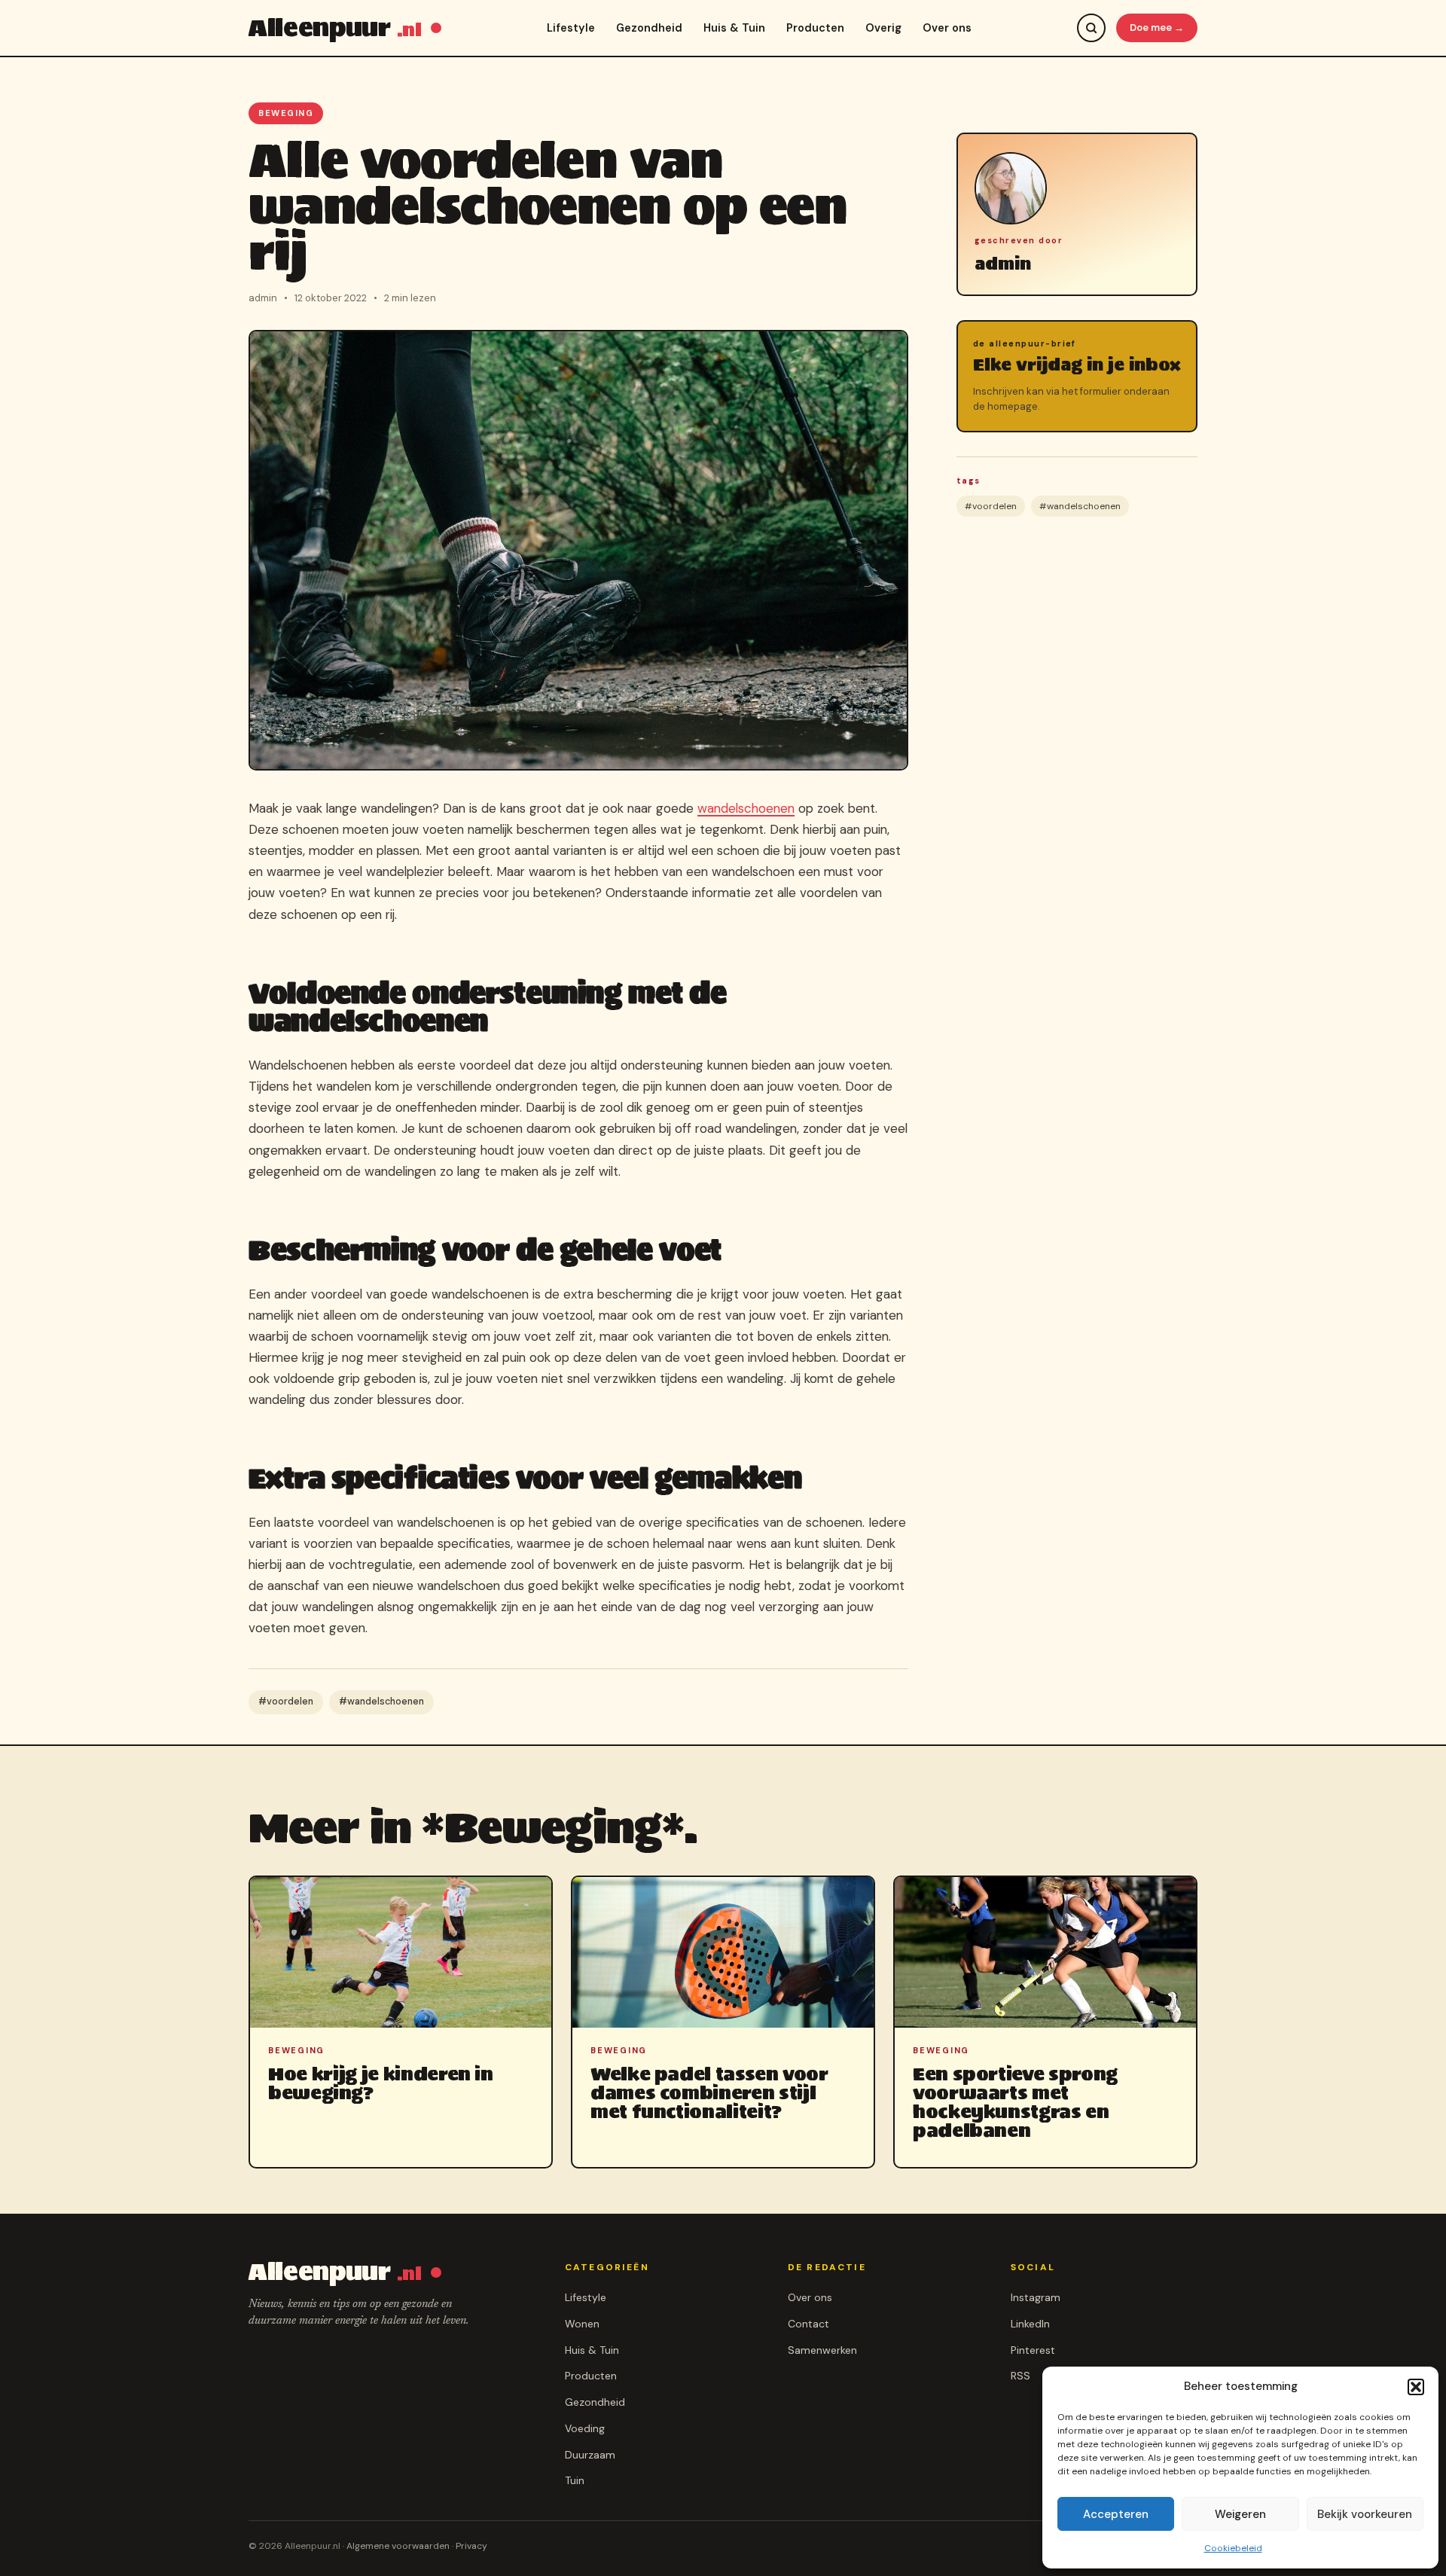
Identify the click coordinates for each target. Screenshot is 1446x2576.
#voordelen (286, 1702)
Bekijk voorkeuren (1365, 2514)
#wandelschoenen (381, 1702)
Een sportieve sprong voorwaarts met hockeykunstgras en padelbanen (1015, 2103)
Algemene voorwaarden (398, 2546)
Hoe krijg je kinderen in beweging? (381, 2083)
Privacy (471, 2546)
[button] (1416, 2387)
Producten (815, 28)
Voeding (585, 2428)
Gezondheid (649, 28)
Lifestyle (571, 28)
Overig (883, 28)
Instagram (1036, 2297)
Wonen (582, 2324)
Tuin (575, 2480)
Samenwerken (822, 2350)
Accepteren (1116, 2514)
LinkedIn (1030, 2324)
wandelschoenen (746, 808)
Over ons (947, 28)
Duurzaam (590, 2455)
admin (1003, 264)
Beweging (286, 113)
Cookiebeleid (1233, 2548)
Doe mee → (1157, 27)
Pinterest (1033, 2350)
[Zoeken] (1091, 28)
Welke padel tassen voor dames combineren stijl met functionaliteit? (709, 2093)
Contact (808, 2324)
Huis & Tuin (734, 28)
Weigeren (1240, 2514)
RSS (1020, 2376)
